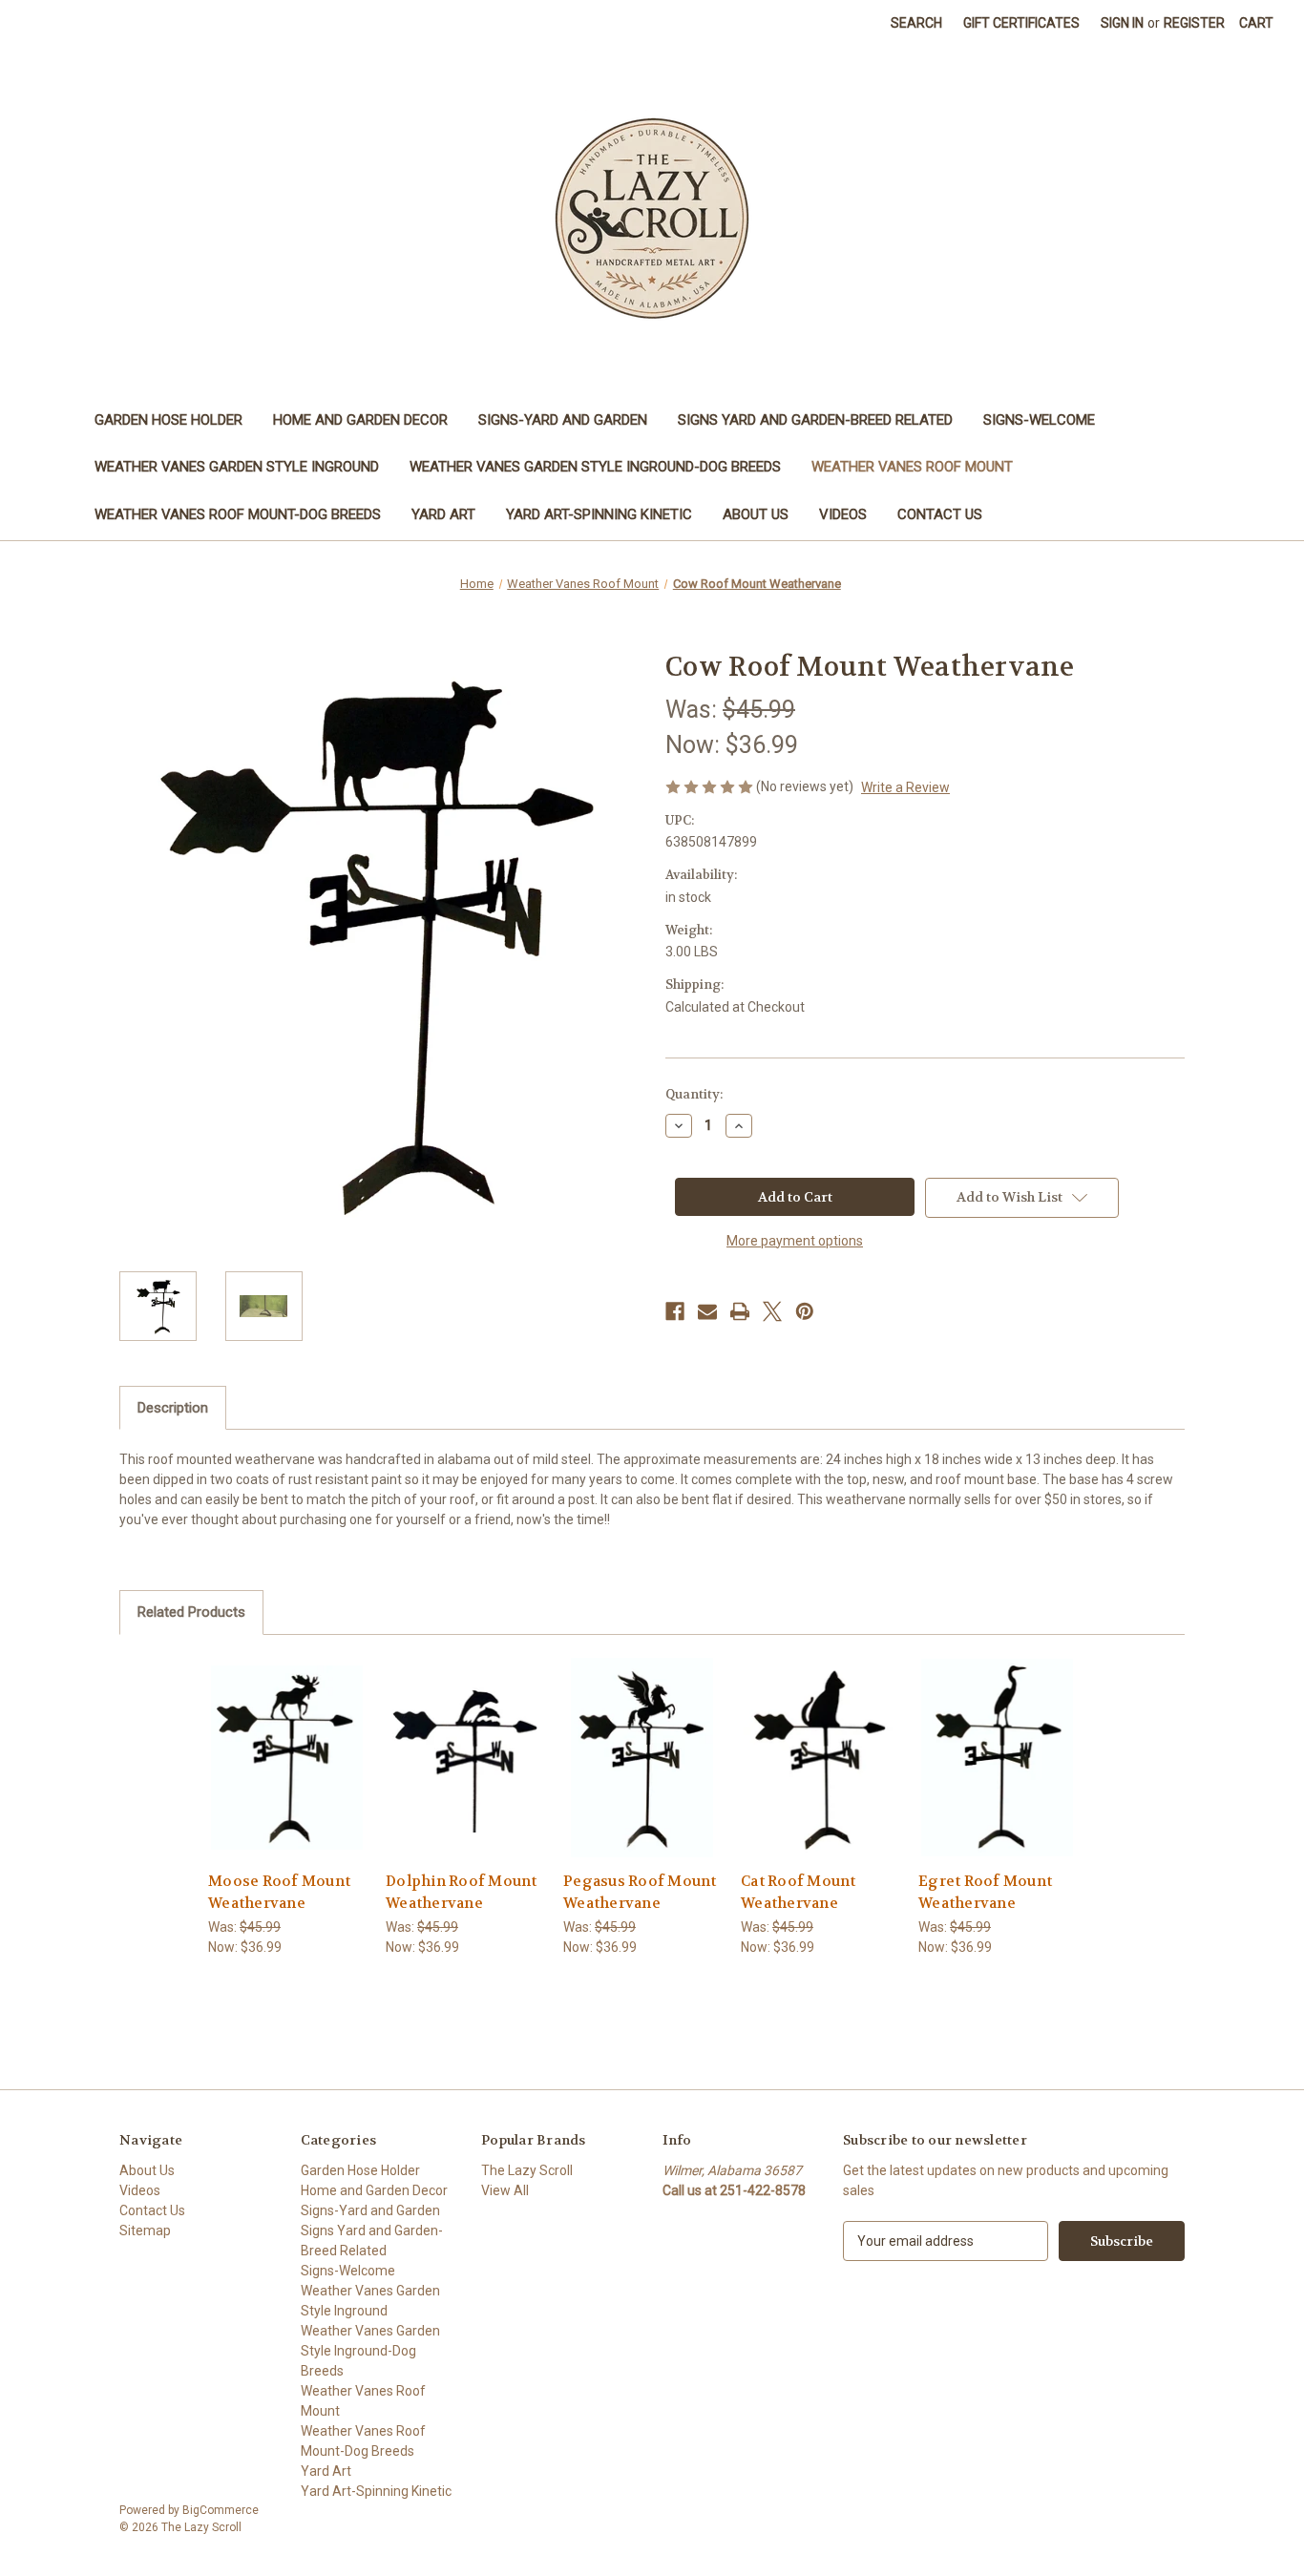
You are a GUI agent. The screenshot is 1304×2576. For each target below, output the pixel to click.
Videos (843, 514)
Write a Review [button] (905, 787)
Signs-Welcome (1039, 420)
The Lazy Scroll (527, 2170)
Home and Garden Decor (360, 420)
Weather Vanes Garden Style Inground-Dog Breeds (595, 467)
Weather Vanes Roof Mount (912, 467)
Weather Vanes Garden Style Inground (237, 467)
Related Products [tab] (191, 1612)
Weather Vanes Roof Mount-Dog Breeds (238, 514)
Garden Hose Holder (168, 420)
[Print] (740, 1311)
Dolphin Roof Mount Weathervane (462, 1892)
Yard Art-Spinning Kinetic (599, 514)
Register (1194, 23)
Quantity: (694, 1094)
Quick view (286, 1740)
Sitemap (145, 2230)
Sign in (1122, 23)
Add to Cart (287, 1774)
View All (505, 2190)
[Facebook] (675, 1311)
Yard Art (443, 514)
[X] (772, 1311)
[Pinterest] (805, 1311)
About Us (756, 514)
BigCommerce (221, 2510)
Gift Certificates (1021, 23)
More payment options (795, 1241)
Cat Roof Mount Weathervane (799, 1892)
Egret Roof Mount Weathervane (985, 1892)
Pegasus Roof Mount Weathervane (640, 1892)
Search (916, 23)
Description (173, 1408)
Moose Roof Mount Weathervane (279, 1892)
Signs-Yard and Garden (563, 420)
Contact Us (940, 514)
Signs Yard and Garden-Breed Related (815, 420)
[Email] (707, 1311)
